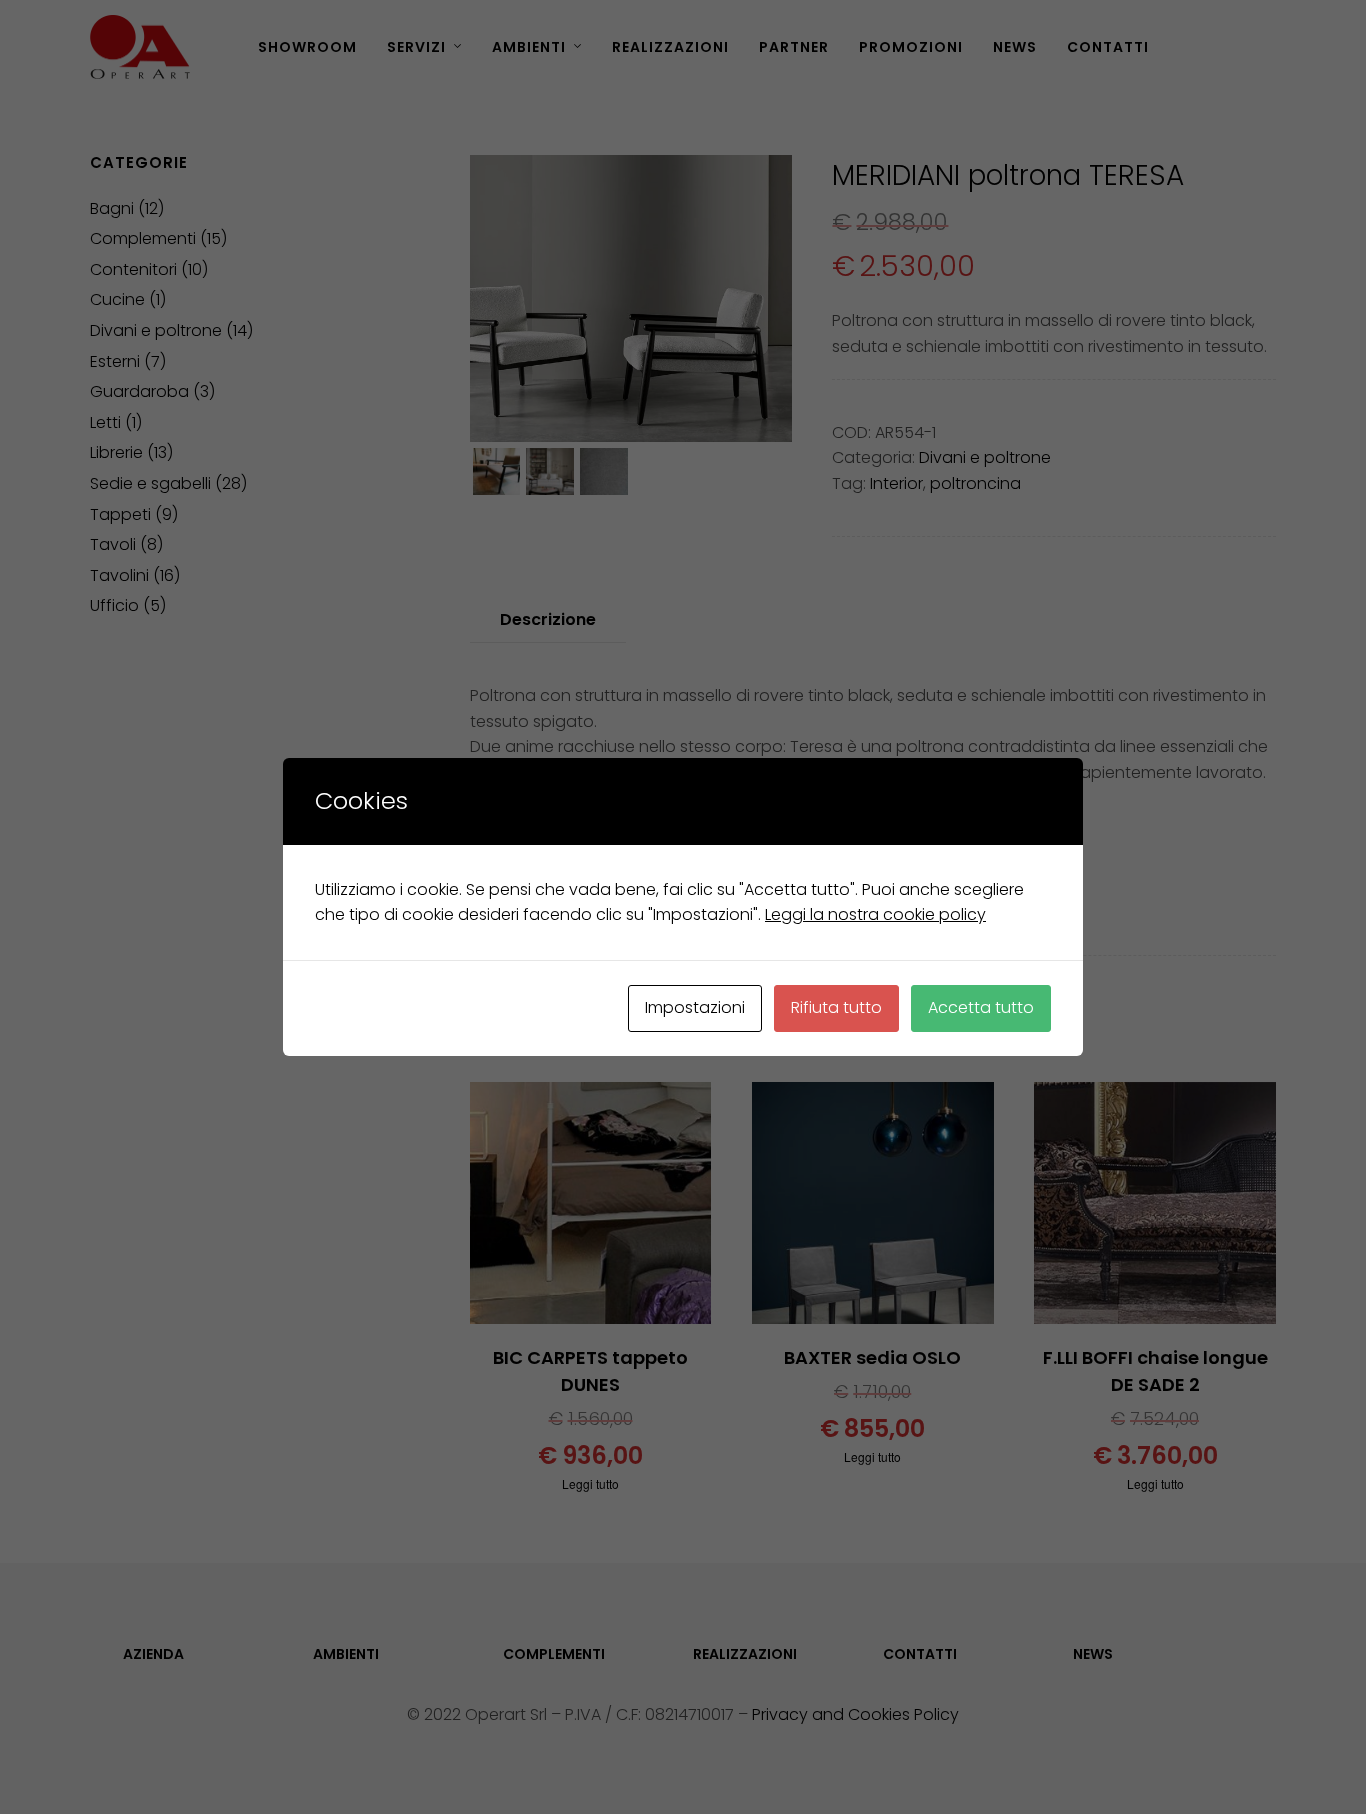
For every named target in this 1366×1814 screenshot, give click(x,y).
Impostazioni (695, 1007)
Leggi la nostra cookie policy (875, 914)
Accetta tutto (981, 1007)
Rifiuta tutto (836, 1007)
